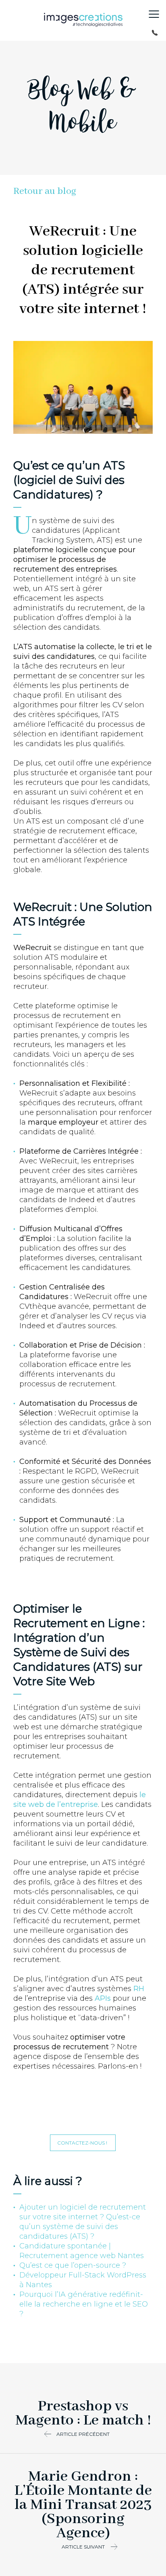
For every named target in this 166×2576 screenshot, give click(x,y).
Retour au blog (45, 191)
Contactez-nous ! (83, 2143)
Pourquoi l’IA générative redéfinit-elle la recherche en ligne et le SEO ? (84, 2304)
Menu (154, 14)
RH (139, 1989)
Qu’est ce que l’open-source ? (73, 2265)
